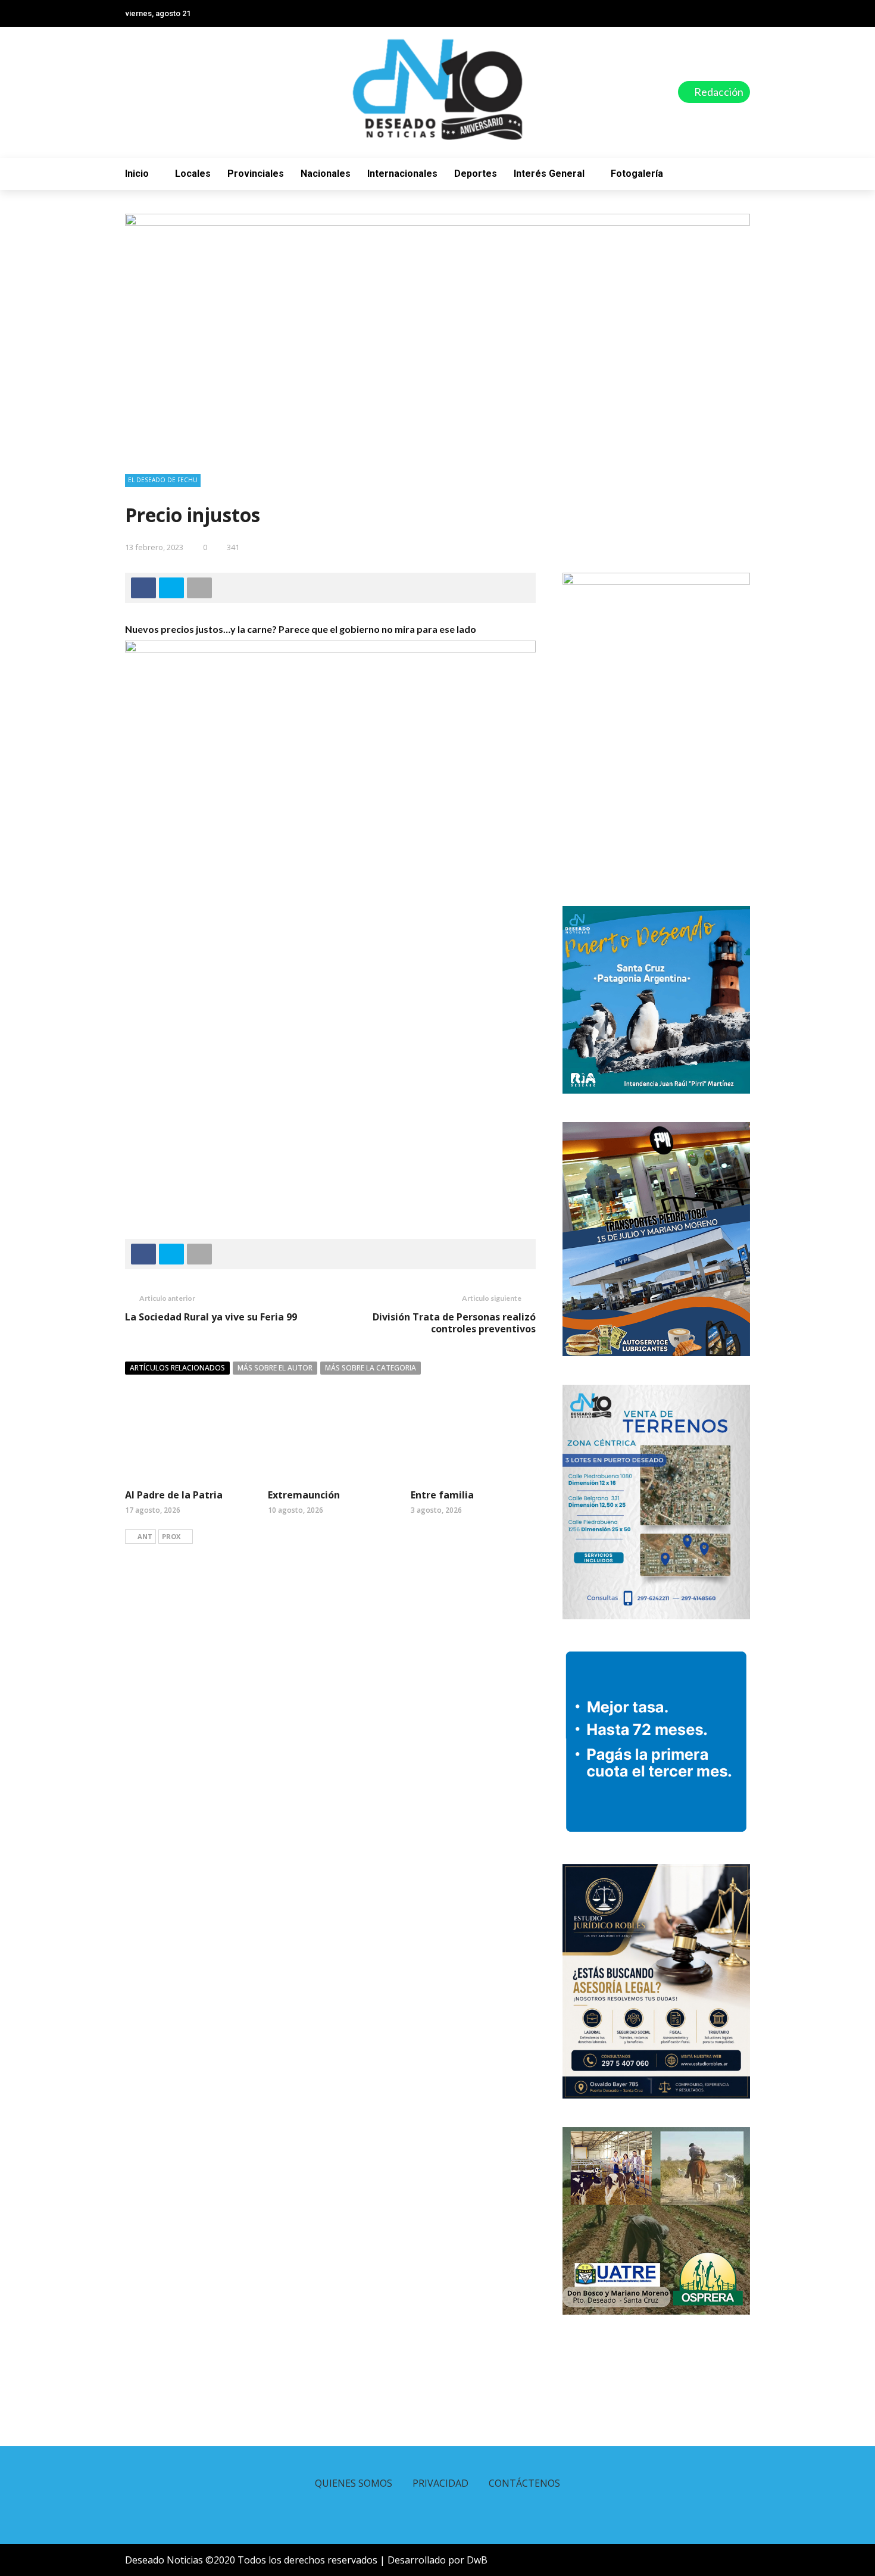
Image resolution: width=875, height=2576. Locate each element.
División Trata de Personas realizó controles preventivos (454, 1323)
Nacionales (326, 174)
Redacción (718, 92)
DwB (477, 2560)
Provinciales (256, 174)
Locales (193, 174)
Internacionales (402, 174)
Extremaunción (304, 1495)
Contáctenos (524, 2483)
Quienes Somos (354, 2483)
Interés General (549, 174)
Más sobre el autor (275, 1368)
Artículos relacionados (177, 1368)
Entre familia (442, 1495)
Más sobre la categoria (371, 1368)
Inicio (137, 174)
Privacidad (440, 2483)
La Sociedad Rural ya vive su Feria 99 (211, 1317)
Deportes (476, 174)
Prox (171, 1536)
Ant (145, 1536)
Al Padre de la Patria (174, 1495)
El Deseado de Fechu (163, 480)
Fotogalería (637, 174)
